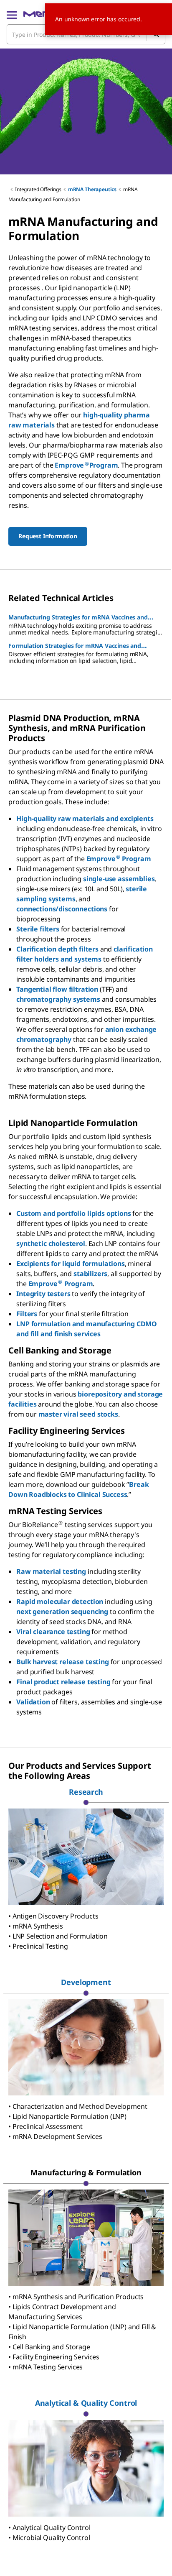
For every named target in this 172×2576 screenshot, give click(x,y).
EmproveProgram (86, 465)
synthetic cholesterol (51, 1243)
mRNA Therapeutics (92, 189)
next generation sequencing (62, 1612)
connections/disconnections (62, 909)
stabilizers (90, 1274)
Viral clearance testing (53, 1632)
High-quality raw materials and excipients (85, 819)
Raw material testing (51, 1571)
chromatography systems (58, 999)
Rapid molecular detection (60, 1601)
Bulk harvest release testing (63, 1662)
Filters (27, 1314)
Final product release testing (63, 1682)
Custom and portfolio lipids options (73, 1213)
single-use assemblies (119, 879)
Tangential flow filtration (57, 989)
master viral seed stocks (78, 1414)
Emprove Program (119, 859)
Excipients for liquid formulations (71, 1264)
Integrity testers (43, 1294)
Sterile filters (38, 929)
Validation (33, 1702)
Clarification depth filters (57, 949)
